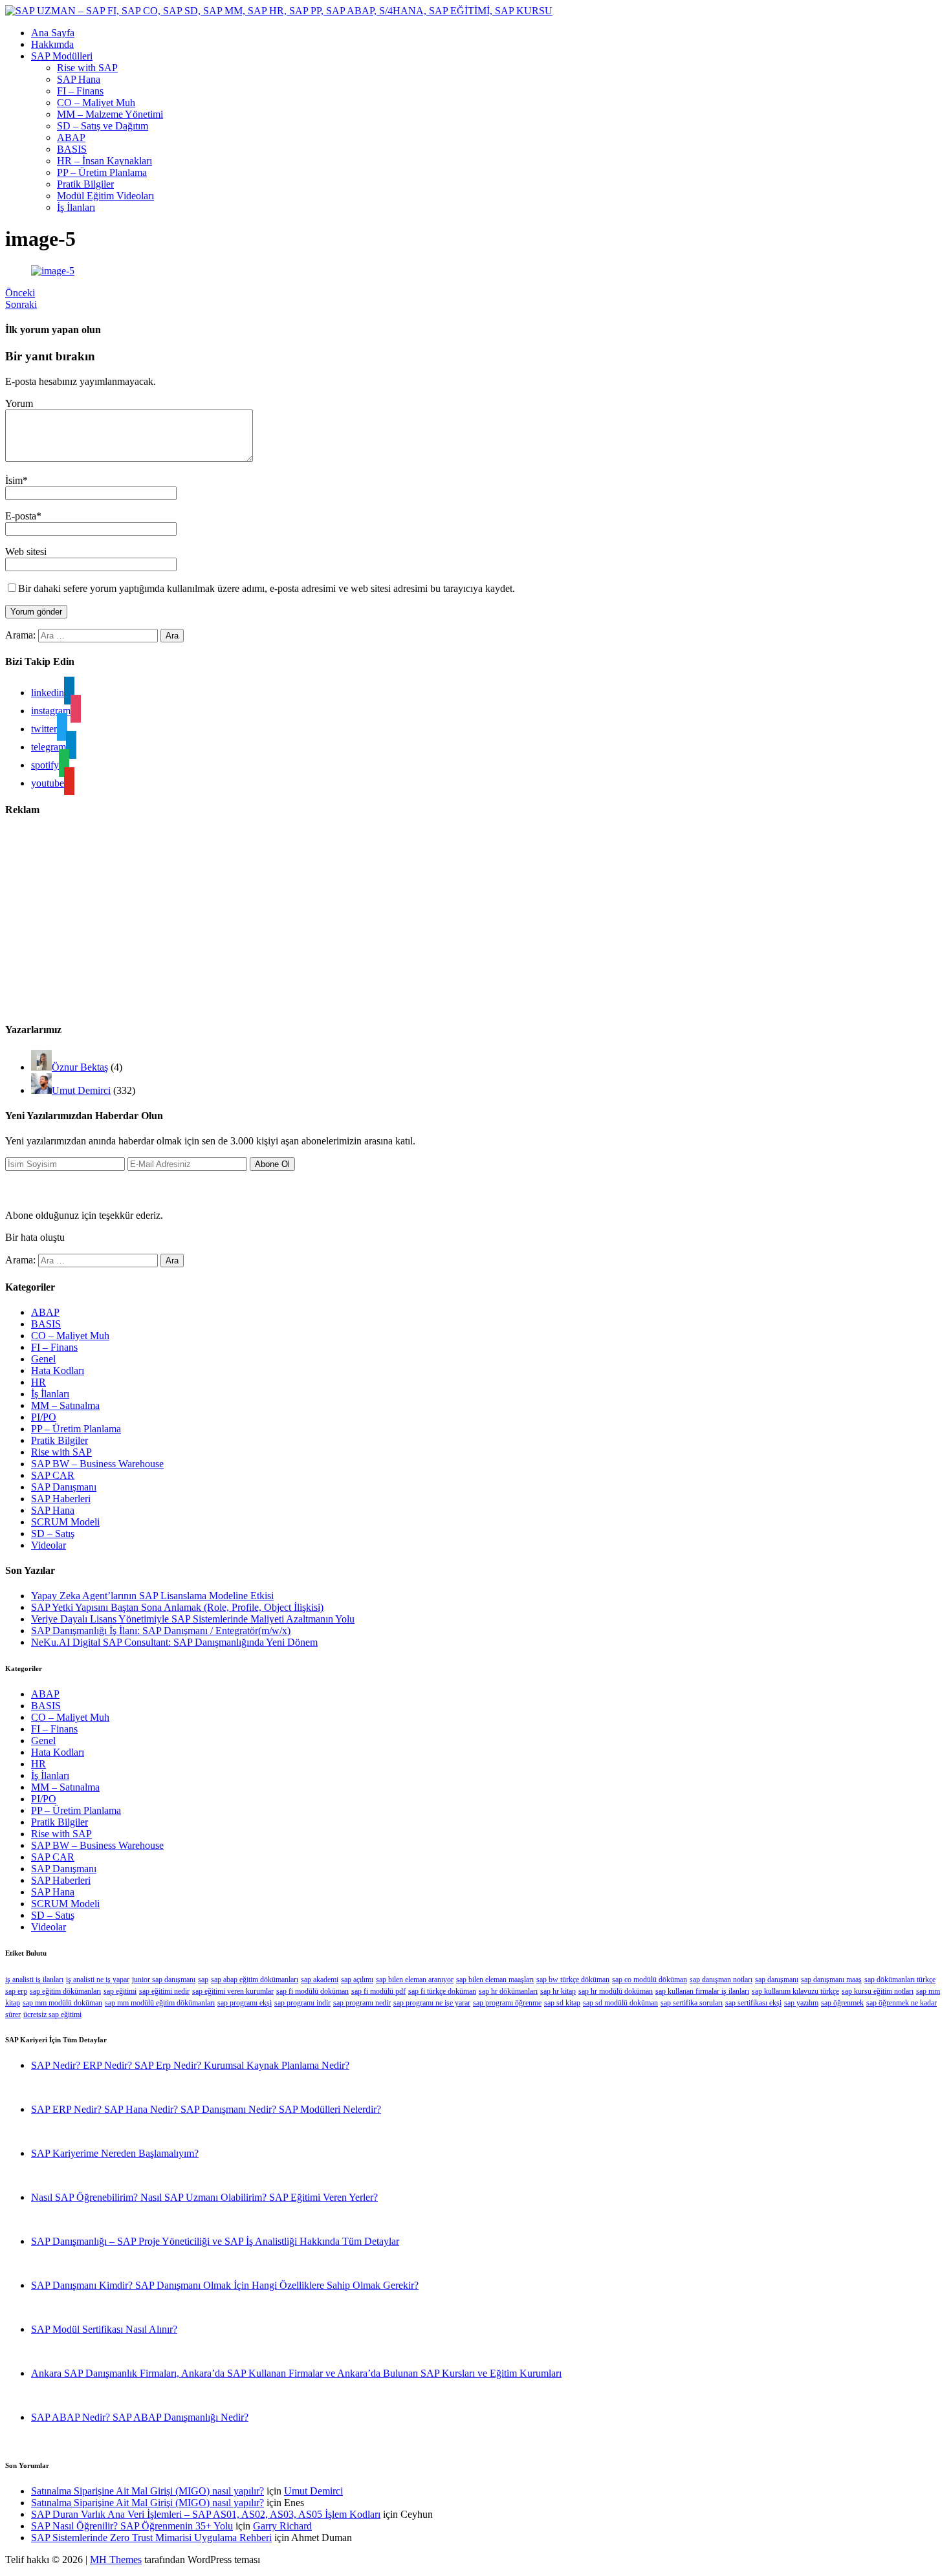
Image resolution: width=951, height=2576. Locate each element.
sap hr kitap (558, 1991)
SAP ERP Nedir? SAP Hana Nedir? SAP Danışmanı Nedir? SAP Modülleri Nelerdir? (206, 2109)
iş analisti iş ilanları (34, 1980)
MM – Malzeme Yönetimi (110, 114)
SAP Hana (79, 79)
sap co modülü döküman (650, 1980)
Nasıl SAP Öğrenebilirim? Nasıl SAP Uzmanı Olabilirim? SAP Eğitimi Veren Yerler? (204, 2197)
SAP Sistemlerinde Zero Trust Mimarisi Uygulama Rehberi (151, 2538)
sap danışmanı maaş (831, 1980)
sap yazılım (801, 2003)
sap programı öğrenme (507, 2003)
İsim (14, 480)
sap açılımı (357, 1980)
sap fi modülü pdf (378, 1991)
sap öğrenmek (842, 2003)
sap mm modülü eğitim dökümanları (160, 2003)
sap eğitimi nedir (164, 1991)
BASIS (72, 149)
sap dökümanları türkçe (900, 1980)
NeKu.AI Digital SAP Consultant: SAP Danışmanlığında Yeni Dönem (174, 1642)
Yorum (19, 403)
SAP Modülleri (62, 56)
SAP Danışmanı (64, 1487)
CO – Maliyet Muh (96, 103)
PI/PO (44, 1417)
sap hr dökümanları (508, 1991)
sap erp (16, 1991)
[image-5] (53, 271)
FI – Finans (80, 91)
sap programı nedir (362, 2003)
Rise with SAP (87, 68)
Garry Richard (282, 2526)
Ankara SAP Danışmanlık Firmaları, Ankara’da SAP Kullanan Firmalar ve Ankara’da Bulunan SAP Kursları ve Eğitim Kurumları (296, 2373)
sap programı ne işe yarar (432, 2003)
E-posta (21, 516)
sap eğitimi (120, 1991)
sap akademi (320, 1980)
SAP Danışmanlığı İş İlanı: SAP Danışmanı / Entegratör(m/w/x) (161, 1631)
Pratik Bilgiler (85, 184)
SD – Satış (53, 1534)
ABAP (71, 137)
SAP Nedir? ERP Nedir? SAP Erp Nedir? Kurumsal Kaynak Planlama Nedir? (190, 2065)
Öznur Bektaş (80, 1067)
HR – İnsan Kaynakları (104, 161)
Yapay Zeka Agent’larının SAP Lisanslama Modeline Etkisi (152, 1596)
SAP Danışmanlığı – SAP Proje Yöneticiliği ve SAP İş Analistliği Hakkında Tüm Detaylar (215, 2241)
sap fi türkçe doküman (442, 1991)
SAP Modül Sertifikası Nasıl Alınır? (104, 2329)
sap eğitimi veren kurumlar (233, 1991)
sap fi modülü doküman (312, 1991)
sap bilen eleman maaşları (495, 1980)
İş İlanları (76, 207)
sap (203, 1980)
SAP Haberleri (61, 1499)
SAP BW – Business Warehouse (97, 1464)
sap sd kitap (562, 2003)
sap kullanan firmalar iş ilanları (702, 1991)
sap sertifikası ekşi (753, 2003)
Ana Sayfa (53, 33)
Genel (43, 1359)
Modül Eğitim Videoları (105, 196)
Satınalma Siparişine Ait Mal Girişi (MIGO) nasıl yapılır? (148, 2491)
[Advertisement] (393, 920)
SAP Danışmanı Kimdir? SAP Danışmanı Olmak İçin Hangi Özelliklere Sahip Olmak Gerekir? (225, 2285)
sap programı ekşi (245, 2003)
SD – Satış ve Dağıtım (103, 126)
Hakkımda (52, 44)
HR (38, 1382)
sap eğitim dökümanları (65, 1991)
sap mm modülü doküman (62, 2003)
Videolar (49, 1545)
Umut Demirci (81, 1090)
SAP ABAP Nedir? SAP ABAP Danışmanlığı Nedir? (140, 2417)
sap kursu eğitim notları (878, 1991)
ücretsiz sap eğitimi (52, 2014)
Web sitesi (26, 551)
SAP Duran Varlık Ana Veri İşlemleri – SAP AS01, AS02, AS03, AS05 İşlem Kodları (206, 2514)
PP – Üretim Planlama (102, 172)
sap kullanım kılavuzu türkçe (795, 1991)
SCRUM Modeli (65, 1522)
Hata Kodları (58, 1370)
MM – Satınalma (65, 1405)
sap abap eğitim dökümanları (255, 1980)
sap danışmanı (777, 1980)
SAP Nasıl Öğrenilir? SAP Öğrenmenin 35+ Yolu (132, 2526)
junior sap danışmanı (164, 1980)
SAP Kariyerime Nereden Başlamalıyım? (115, 2153)
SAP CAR (53, 1475)
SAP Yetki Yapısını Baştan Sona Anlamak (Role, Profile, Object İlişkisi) (177, 1607)
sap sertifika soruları (692, 2003)
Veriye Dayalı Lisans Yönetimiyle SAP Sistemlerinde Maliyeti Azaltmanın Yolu (193, 1619)
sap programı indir (302, 2003)
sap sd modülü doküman (620, 2003)
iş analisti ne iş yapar (98, 1980)
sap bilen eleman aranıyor (415, 1980)
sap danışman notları (721, 1980)
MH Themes (116, 2560)
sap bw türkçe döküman (573, 1980)
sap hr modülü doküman (616, 1991)
